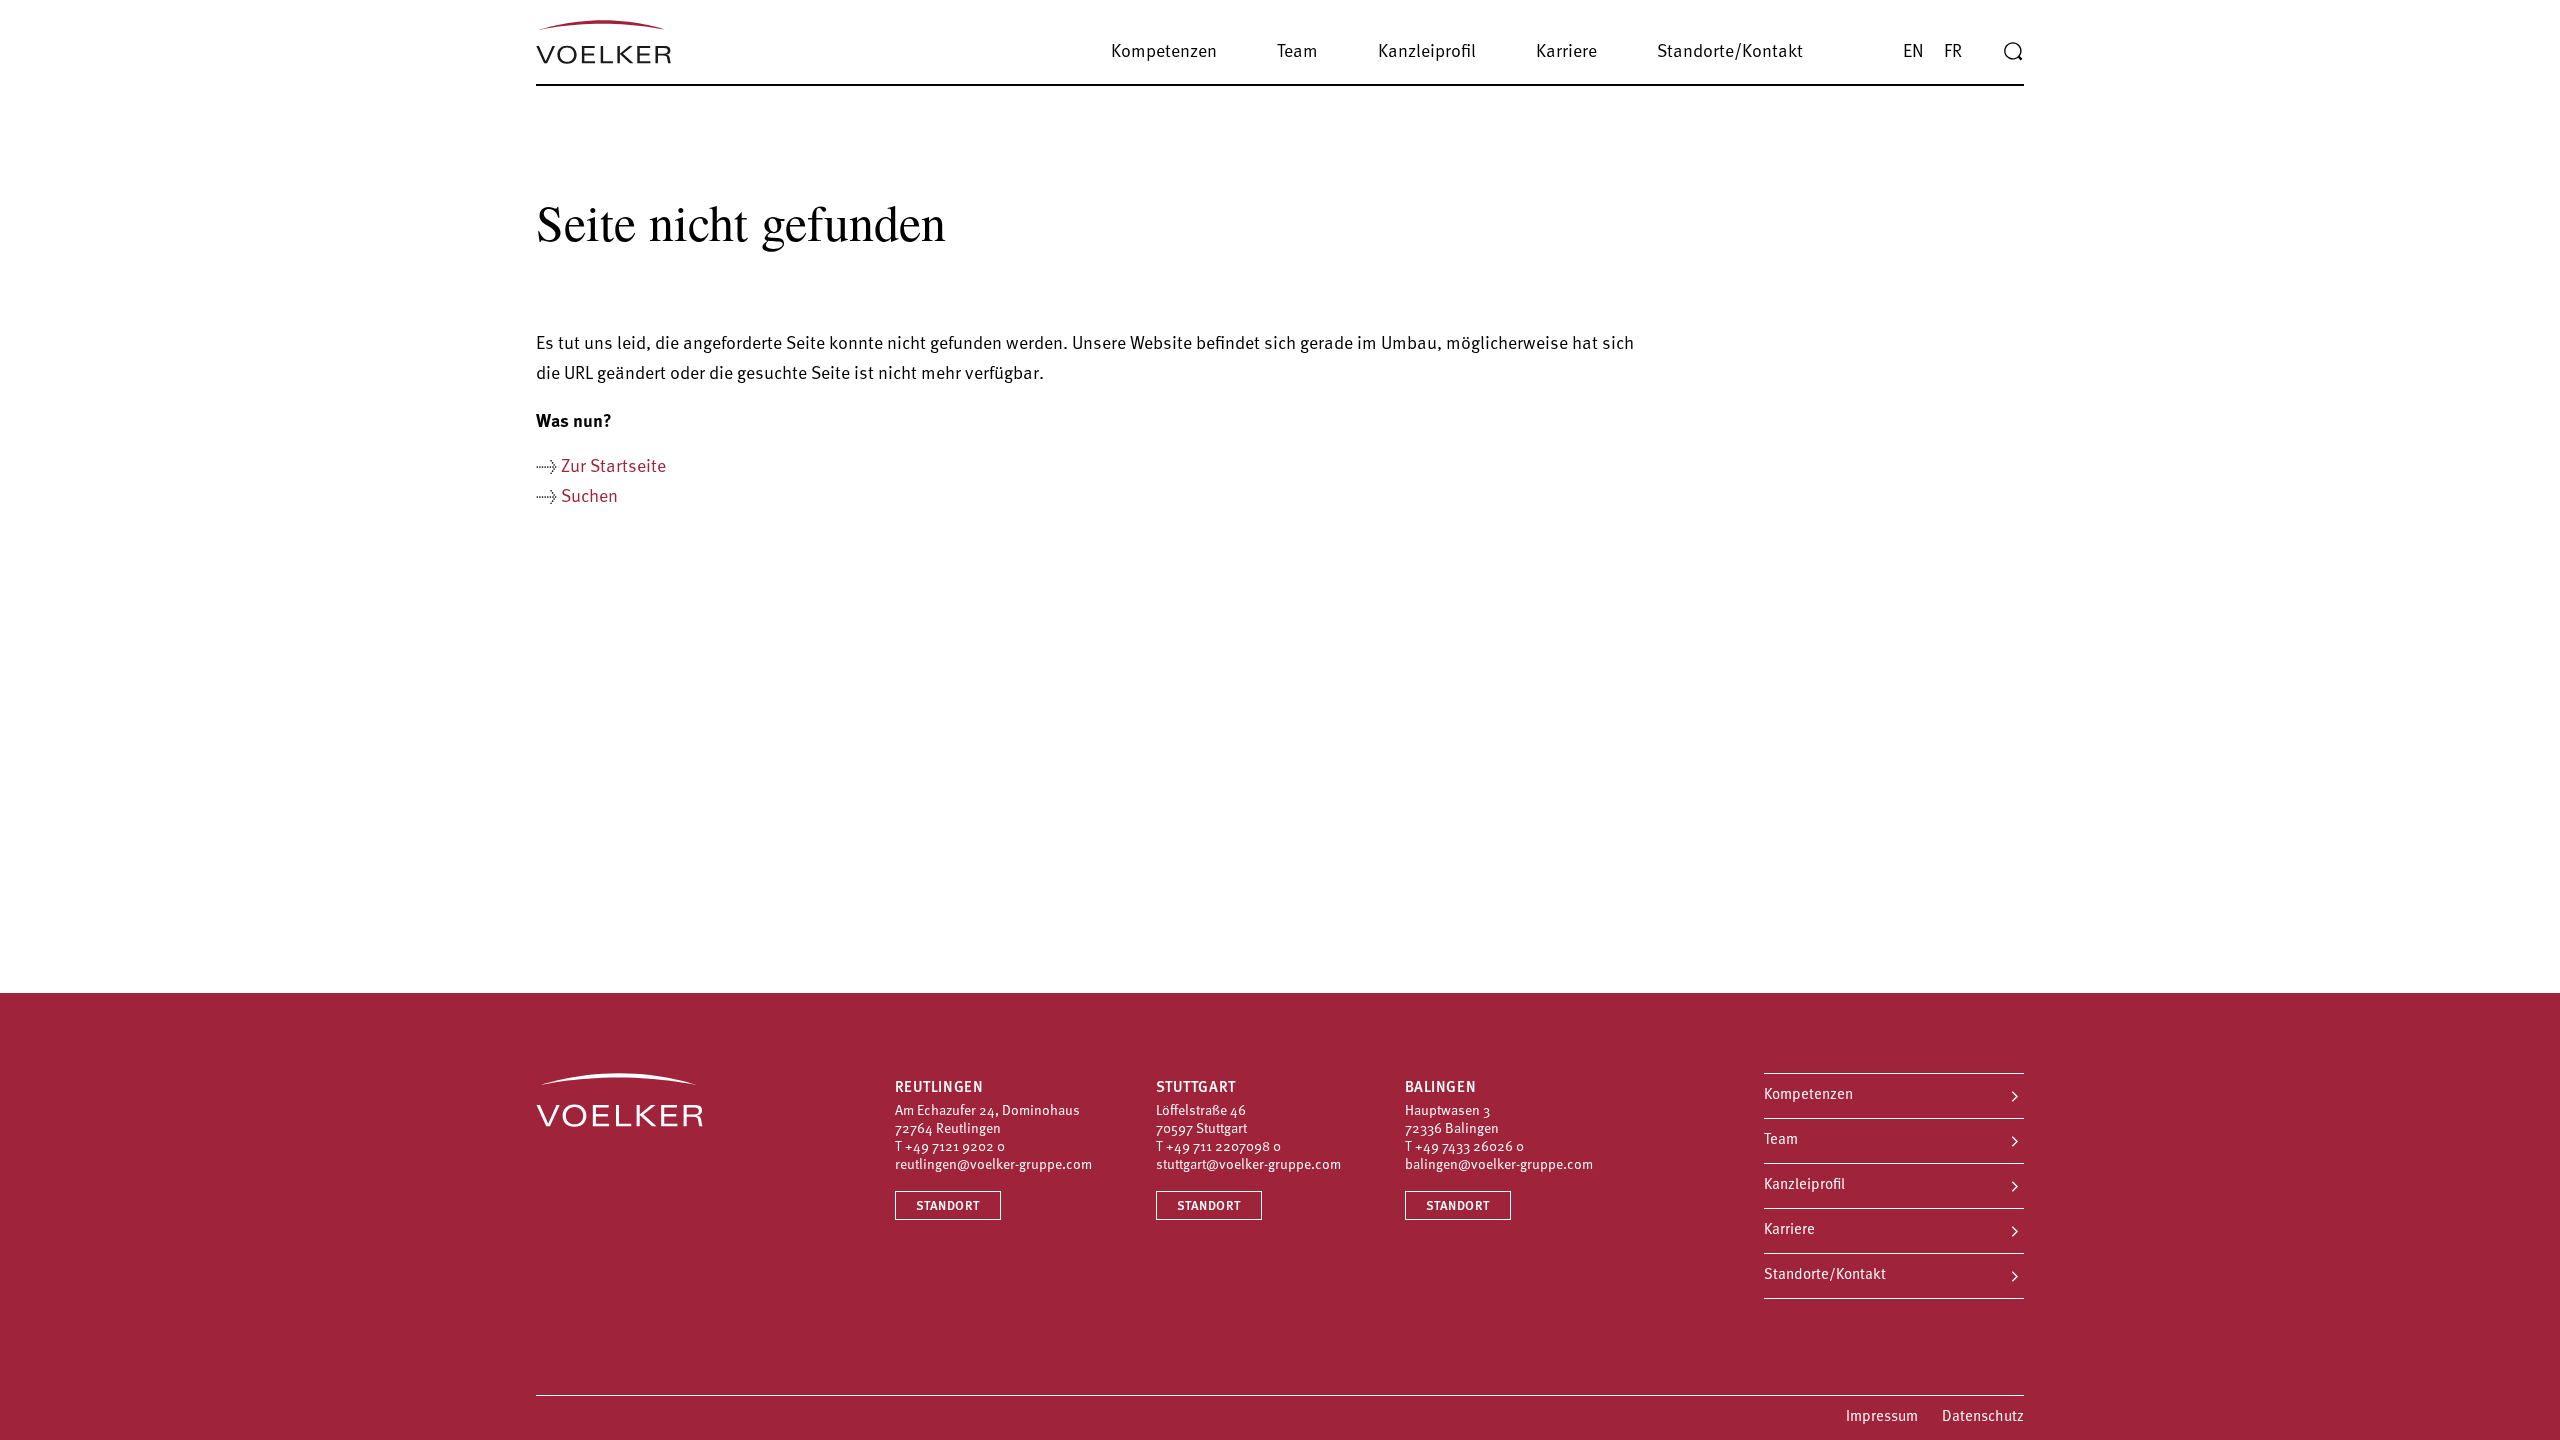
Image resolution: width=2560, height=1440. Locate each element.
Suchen (589, 498)
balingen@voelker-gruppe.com (1499, 1165)
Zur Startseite (613, 468)
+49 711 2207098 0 (1223, 1147)
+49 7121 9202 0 (955, 1147)
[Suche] (2013, 52)
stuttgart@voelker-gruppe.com (1248, 1165)
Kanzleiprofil (1804, 1185)
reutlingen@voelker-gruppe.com (993, 1165)
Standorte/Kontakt (1825, 1275)
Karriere (1789, 1230)
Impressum (1882, 1417)
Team (1781, 1140)
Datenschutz (1983, 1417)
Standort (948, 1206)
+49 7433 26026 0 (1469, 1147)
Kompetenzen (1808, 1095)
